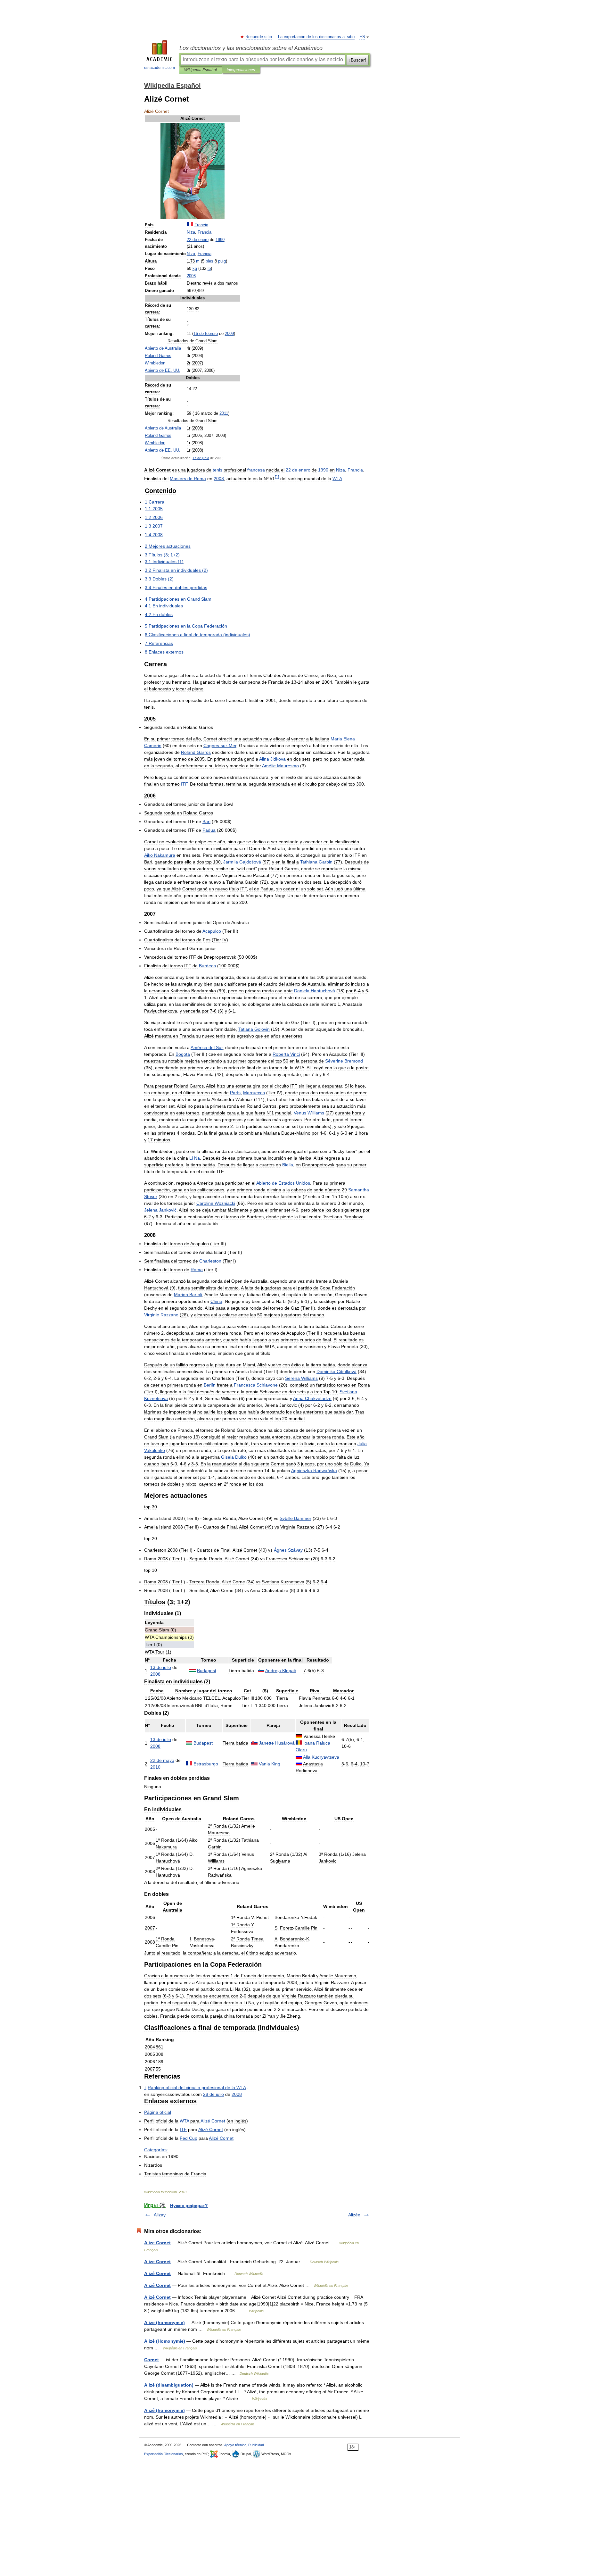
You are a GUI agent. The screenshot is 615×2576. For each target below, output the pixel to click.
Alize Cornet (157, 2243)
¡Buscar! (358, 60)
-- (220, 746)
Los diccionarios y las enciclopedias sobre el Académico (251, 48)
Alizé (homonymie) (164, 2410)
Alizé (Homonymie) (165, 2341)
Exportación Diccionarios (164, 2454)
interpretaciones (241, 70)
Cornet (152, 2360)
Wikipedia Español (201, 70)
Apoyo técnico (235, 2445)
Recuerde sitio (259, 37)
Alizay (160, 2215)
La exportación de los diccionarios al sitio (316, 37)
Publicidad (256, 2445)
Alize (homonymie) (164, 2322)
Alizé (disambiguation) (169, 2385)
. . (163, 371)
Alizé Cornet (157, 2273)
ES (362, 37)
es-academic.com (160, 68)
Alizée (354, 2215)
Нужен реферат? (189, 2205)
